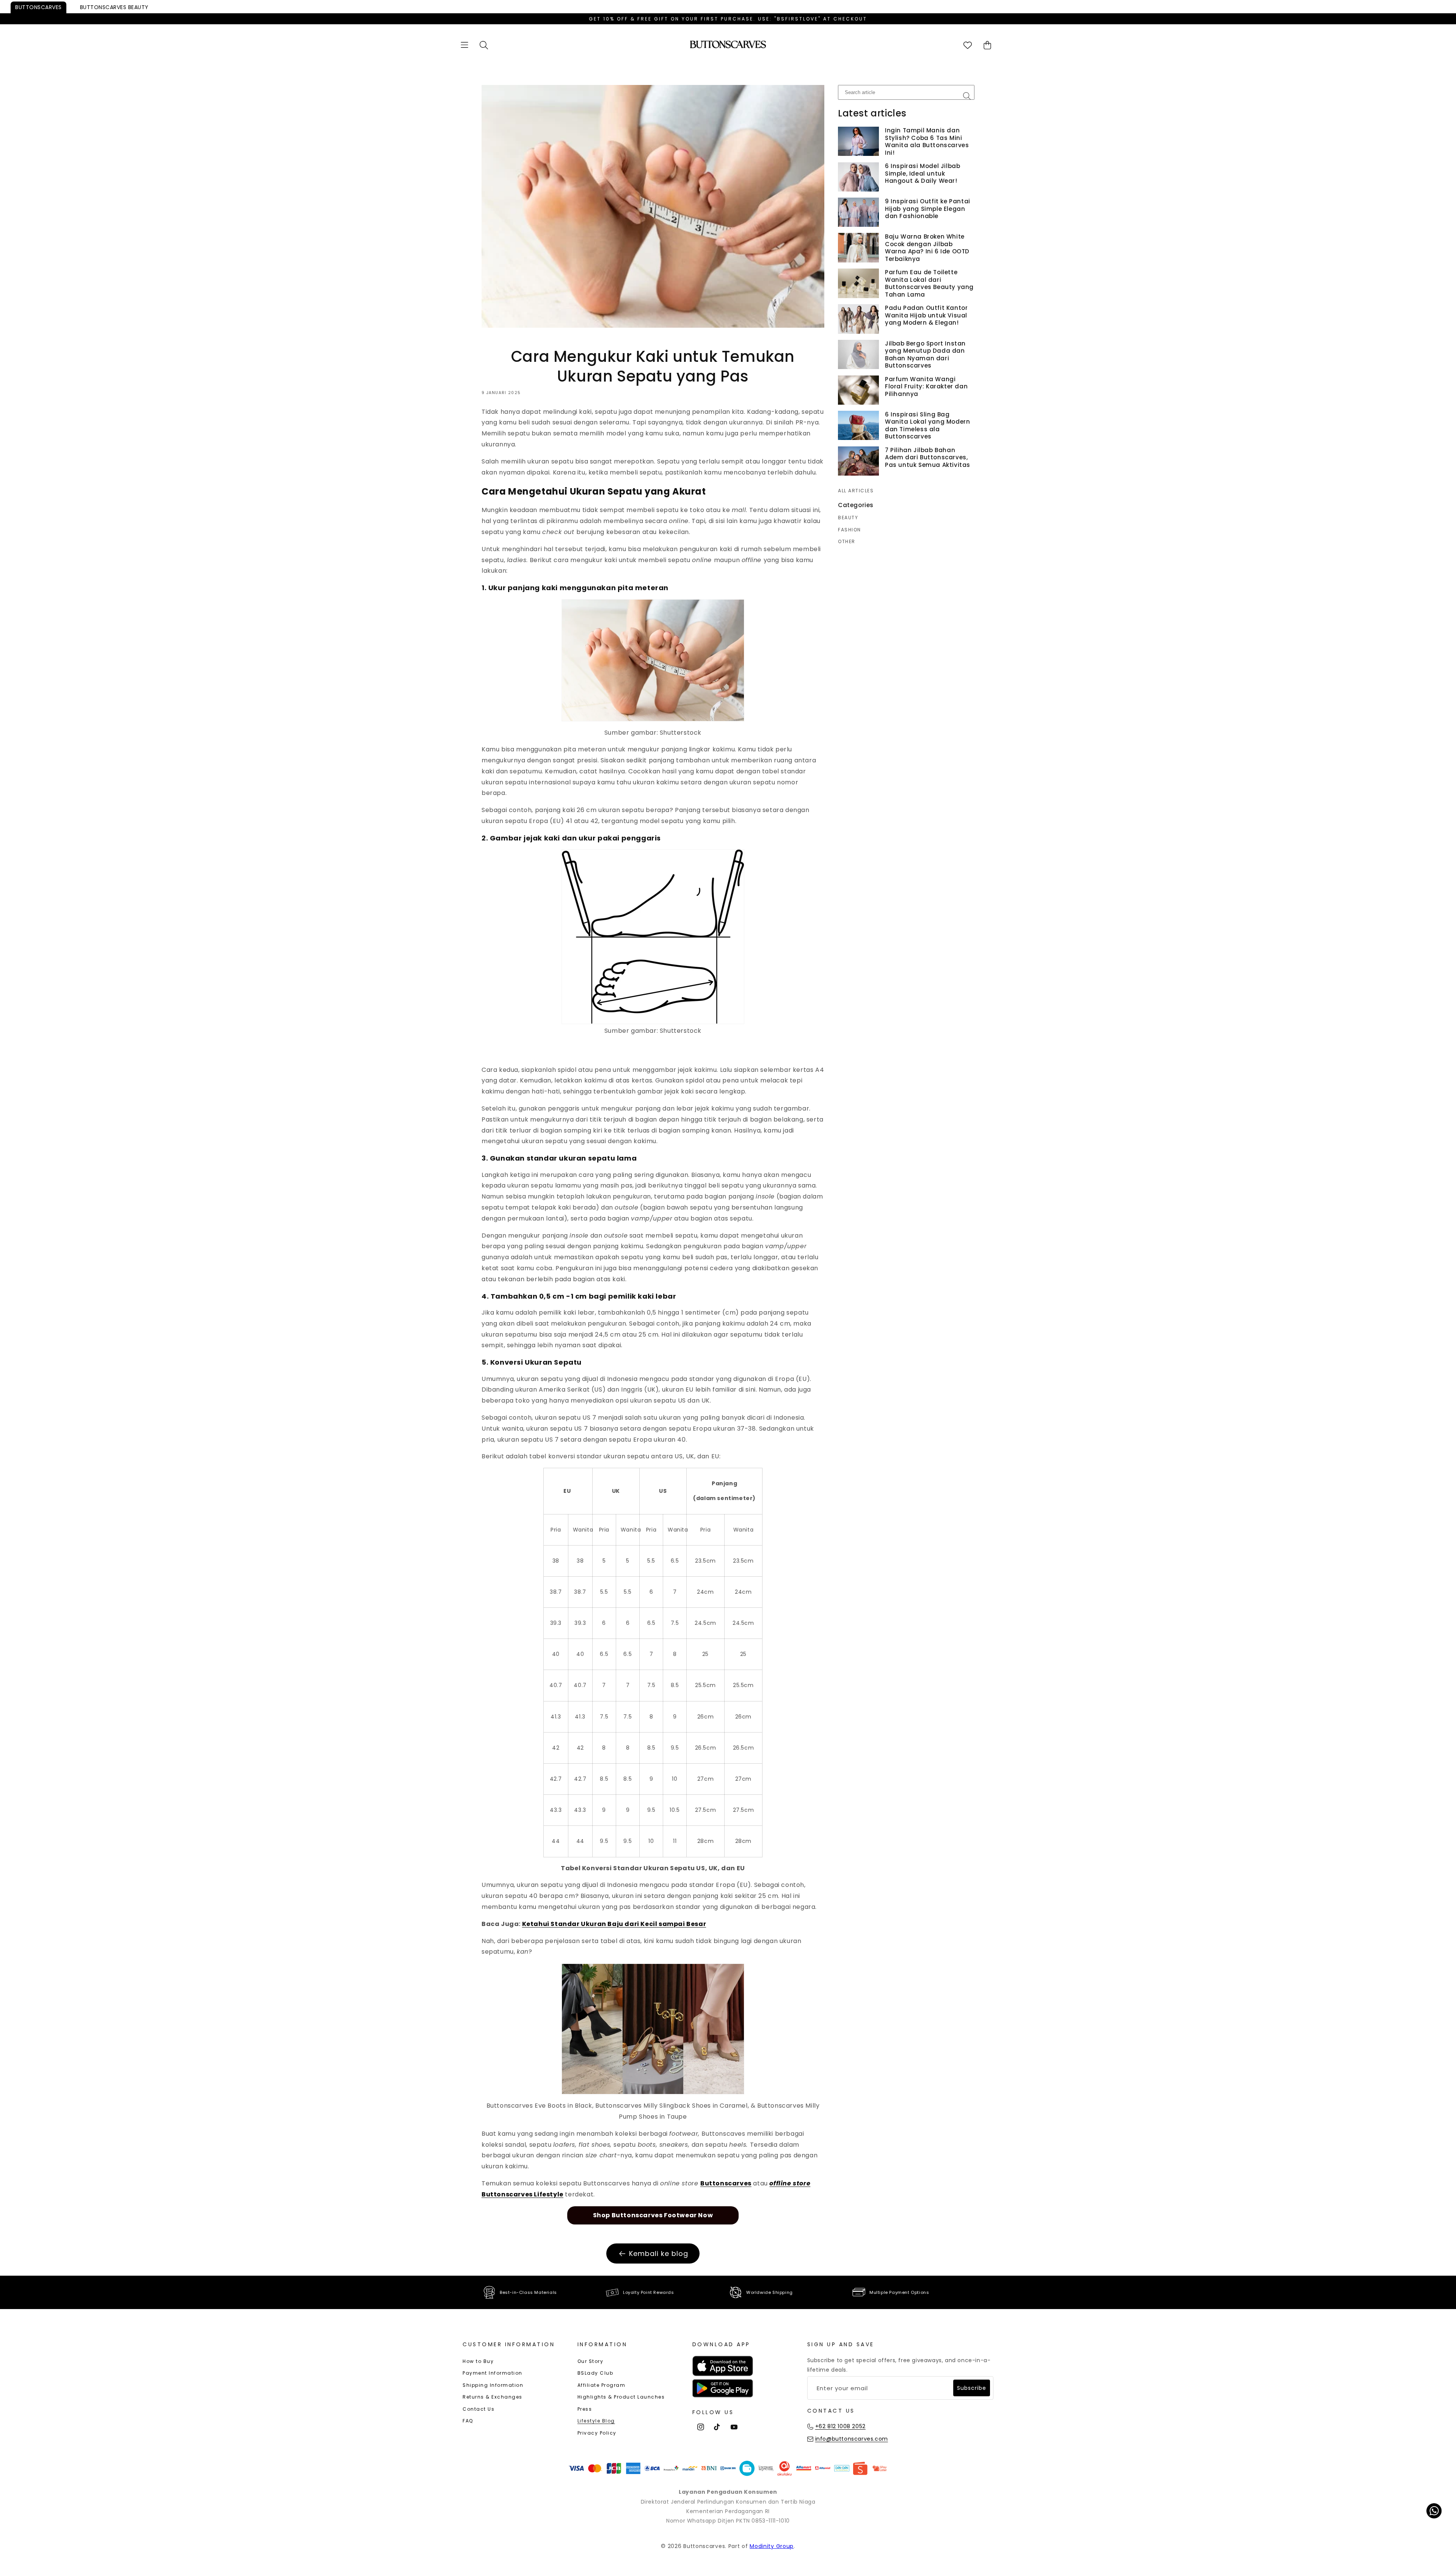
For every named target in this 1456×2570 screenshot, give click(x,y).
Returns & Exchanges (493, 2397)
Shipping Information (493, 2385)
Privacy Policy (597, 2433)
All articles (856, 491)
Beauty (114, 7)
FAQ (468, 2421)
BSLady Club (595, 2373)
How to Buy (478, 2361)
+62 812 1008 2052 (840, 2426)
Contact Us (479, 2409)
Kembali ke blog (659, 2253)
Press (585, 2409)
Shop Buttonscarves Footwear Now (653, 2215)
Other (847, 542)
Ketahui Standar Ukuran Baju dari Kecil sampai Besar (614, 1924)
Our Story (591, 2361)
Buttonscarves (38, 7)
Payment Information (493, 2373)
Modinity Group (772, 2546)
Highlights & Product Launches (621, 2397)
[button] (464, 45)
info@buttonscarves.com (852, 2439)
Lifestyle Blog (596, 2421)
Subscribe (972, 2388)
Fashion (850, 530)
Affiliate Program (602, 2385)
